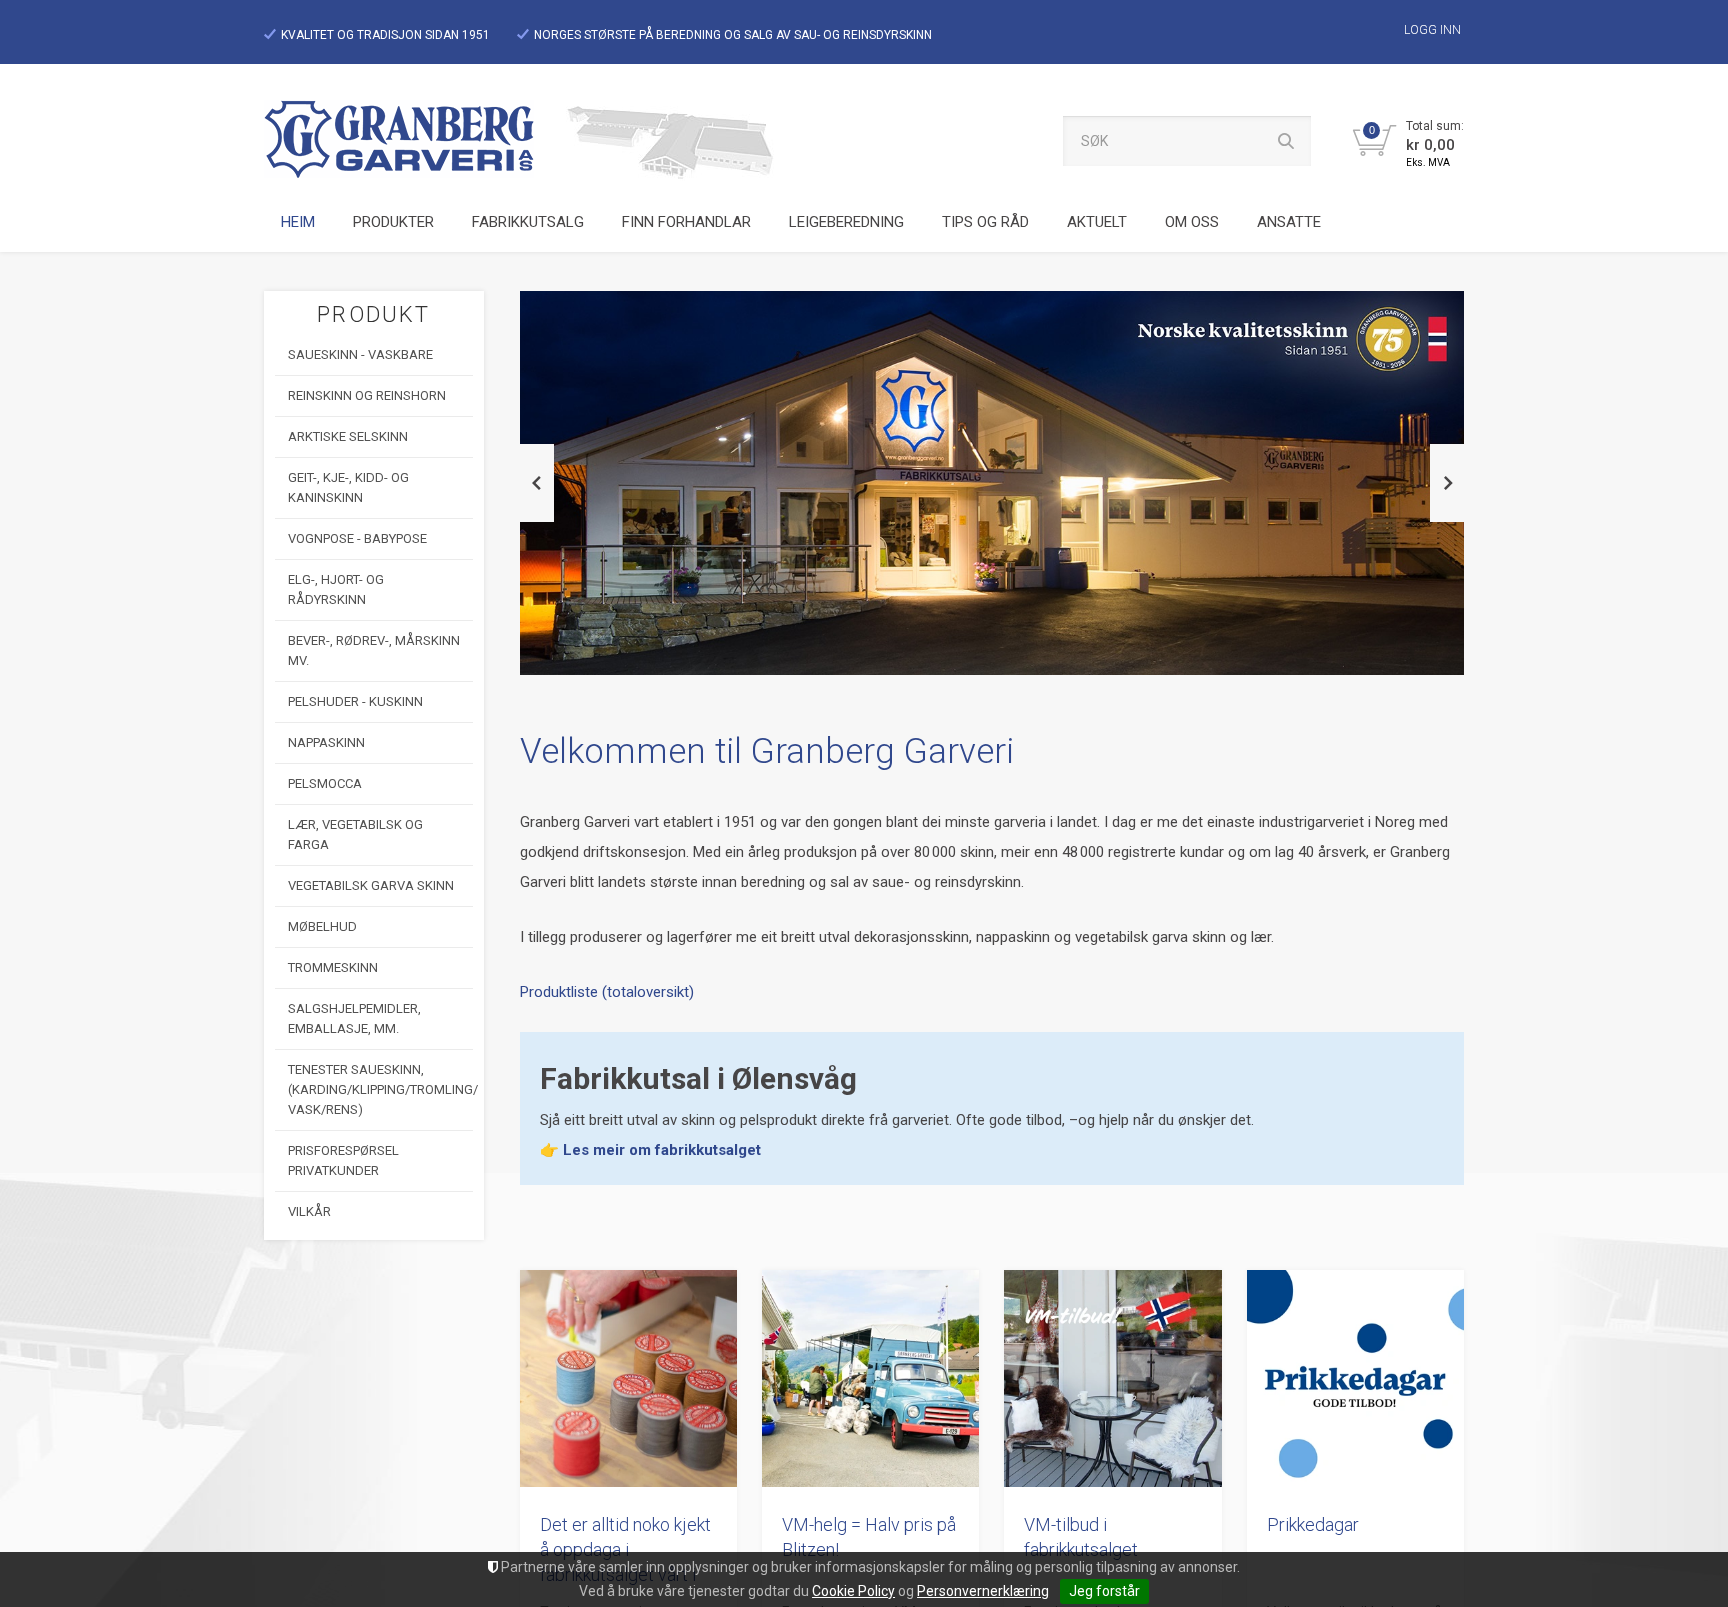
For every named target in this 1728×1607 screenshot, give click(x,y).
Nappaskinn (326, 742)
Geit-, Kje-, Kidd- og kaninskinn (348, 487)
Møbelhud (322, 926)
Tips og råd (985, 222)
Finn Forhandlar (686, 222)
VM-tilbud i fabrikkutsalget (1081, 1537)
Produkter (393, 222)
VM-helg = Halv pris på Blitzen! (869, 1537)
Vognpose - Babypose (357, 538)
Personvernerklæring (983, 1591)
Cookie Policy (853, 1591)
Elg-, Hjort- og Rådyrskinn (336, 589)
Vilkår (309, 1211)
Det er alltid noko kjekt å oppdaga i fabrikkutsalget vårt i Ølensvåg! (625, 1550)
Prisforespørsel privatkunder (343, 1160)
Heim (298, 222)
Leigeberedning (846, 222)
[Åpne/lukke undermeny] (437, 222)
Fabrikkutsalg (528, 222)
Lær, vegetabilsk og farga (355, 834)
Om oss (1192, 222)
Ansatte (1289, 222)
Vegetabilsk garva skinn (371, 885)
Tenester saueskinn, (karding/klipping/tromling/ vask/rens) (380, 1089)
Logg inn (1432, 30)
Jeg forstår (1104, 1591)
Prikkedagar (1313, 1524)
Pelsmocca (325, 783)
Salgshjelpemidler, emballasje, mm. (354, 1018)
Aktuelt (1097, 222)
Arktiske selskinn (348, 436)
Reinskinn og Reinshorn (367, 395)
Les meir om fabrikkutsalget (662, 1150)
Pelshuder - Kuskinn (355, 701)
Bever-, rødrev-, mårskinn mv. (374, 650)
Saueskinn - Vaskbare (360, 354)
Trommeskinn (333, 967)
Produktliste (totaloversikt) (607, 992)
